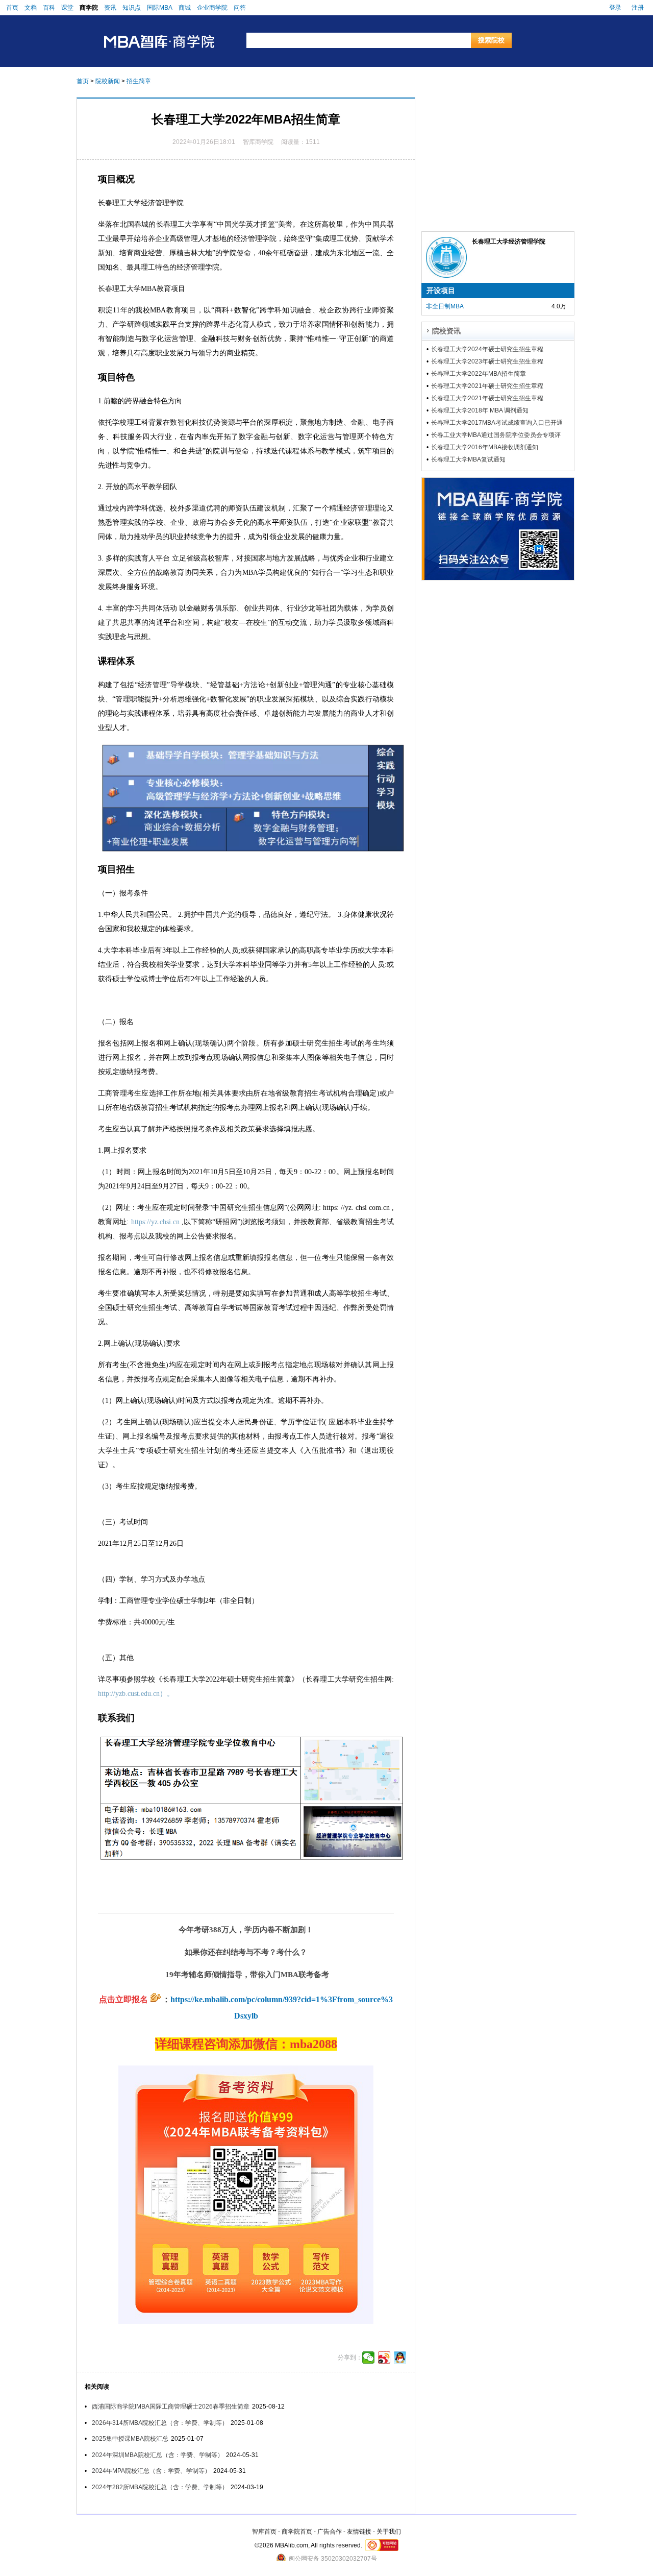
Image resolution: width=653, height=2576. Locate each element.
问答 (240, 8)
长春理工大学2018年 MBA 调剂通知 (480, 410)
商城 (185, 8)
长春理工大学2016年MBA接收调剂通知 (485, 447)
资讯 (110, 8)
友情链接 (359, 2532)
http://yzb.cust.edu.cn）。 (136, 1694)
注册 (638, 8)
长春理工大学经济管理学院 (509, 241)
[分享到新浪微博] (384, 2358)
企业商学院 (212, 8)
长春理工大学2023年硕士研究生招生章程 (487, 361)
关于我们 (389, 2532)
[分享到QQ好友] (400, 2358)
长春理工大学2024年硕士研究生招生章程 (487, 349)
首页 (12, 8)
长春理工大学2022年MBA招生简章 (479, 374)
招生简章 (139, 81)
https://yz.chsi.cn (155, 1222)
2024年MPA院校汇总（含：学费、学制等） (151, 2471)
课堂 (67, 8)
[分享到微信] (369, 2358)
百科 (49, 8)
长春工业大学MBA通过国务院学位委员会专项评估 (496, 435)
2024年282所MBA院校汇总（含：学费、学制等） (160, 2487)
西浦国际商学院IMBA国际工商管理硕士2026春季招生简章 (171, 2407)
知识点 (132, 8)
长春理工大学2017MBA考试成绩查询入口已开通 (497, 423)
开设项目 (441, 290)
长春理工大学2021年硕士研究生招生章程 (487, 386)
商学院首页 (297, 2532)
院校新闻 (108, 81)
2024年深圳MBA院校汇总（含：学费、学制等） (158, 2455)
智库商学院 (258, 142)
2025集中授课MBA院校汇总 (130, 2439)
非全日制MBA (445, 306)
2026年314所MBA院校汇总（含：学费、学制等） (160, 2423)
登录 (615, 8)
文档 (31, 8)
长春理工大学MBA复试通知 (468, 459)
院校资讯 (446, 331)
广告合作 (330, 2532)
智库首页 (264, 2532)
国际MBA (160, 8)
